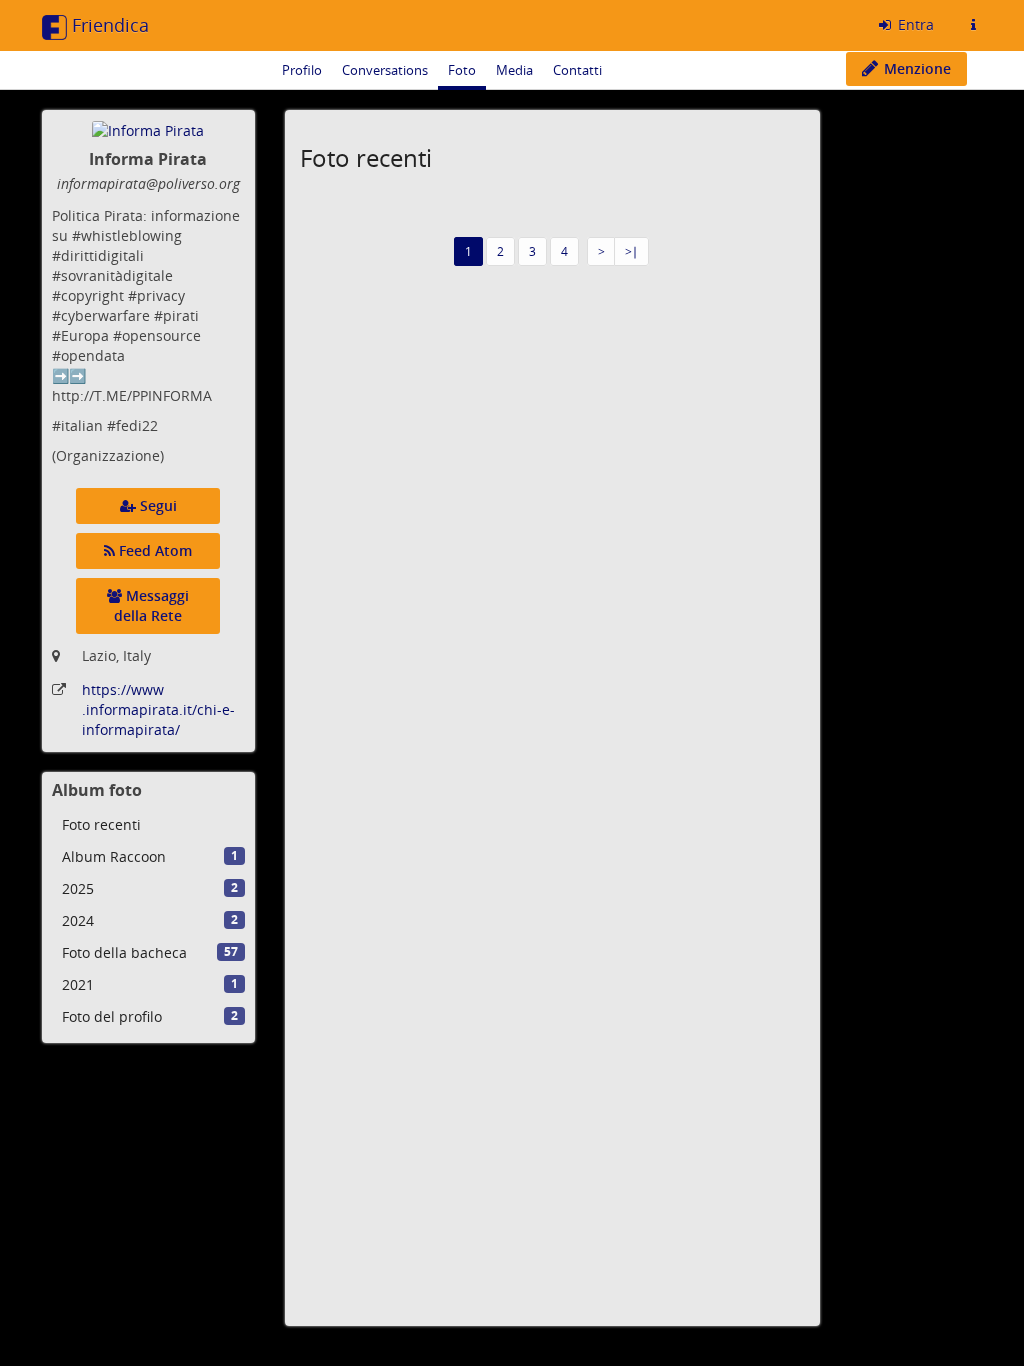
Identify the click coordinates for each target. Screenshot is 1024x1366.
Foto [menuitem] (462, 70)
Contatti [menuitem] (577, 70)
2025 (150, 888)
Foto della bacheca (150, 952)
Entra (914, 24)
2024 (150, 920)
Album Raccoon (150, 856)
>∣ (631, 251)
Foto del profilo (150, 1016)
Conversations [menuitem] (385, 70)
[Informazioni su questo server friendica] (973, 25)
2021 (150, 984)
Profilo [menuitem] (302, 70)
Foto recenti (101, 824)
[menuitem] (148, 825)
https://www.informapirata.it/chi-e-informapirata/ (158, 709)
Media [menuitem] (514, 70)
